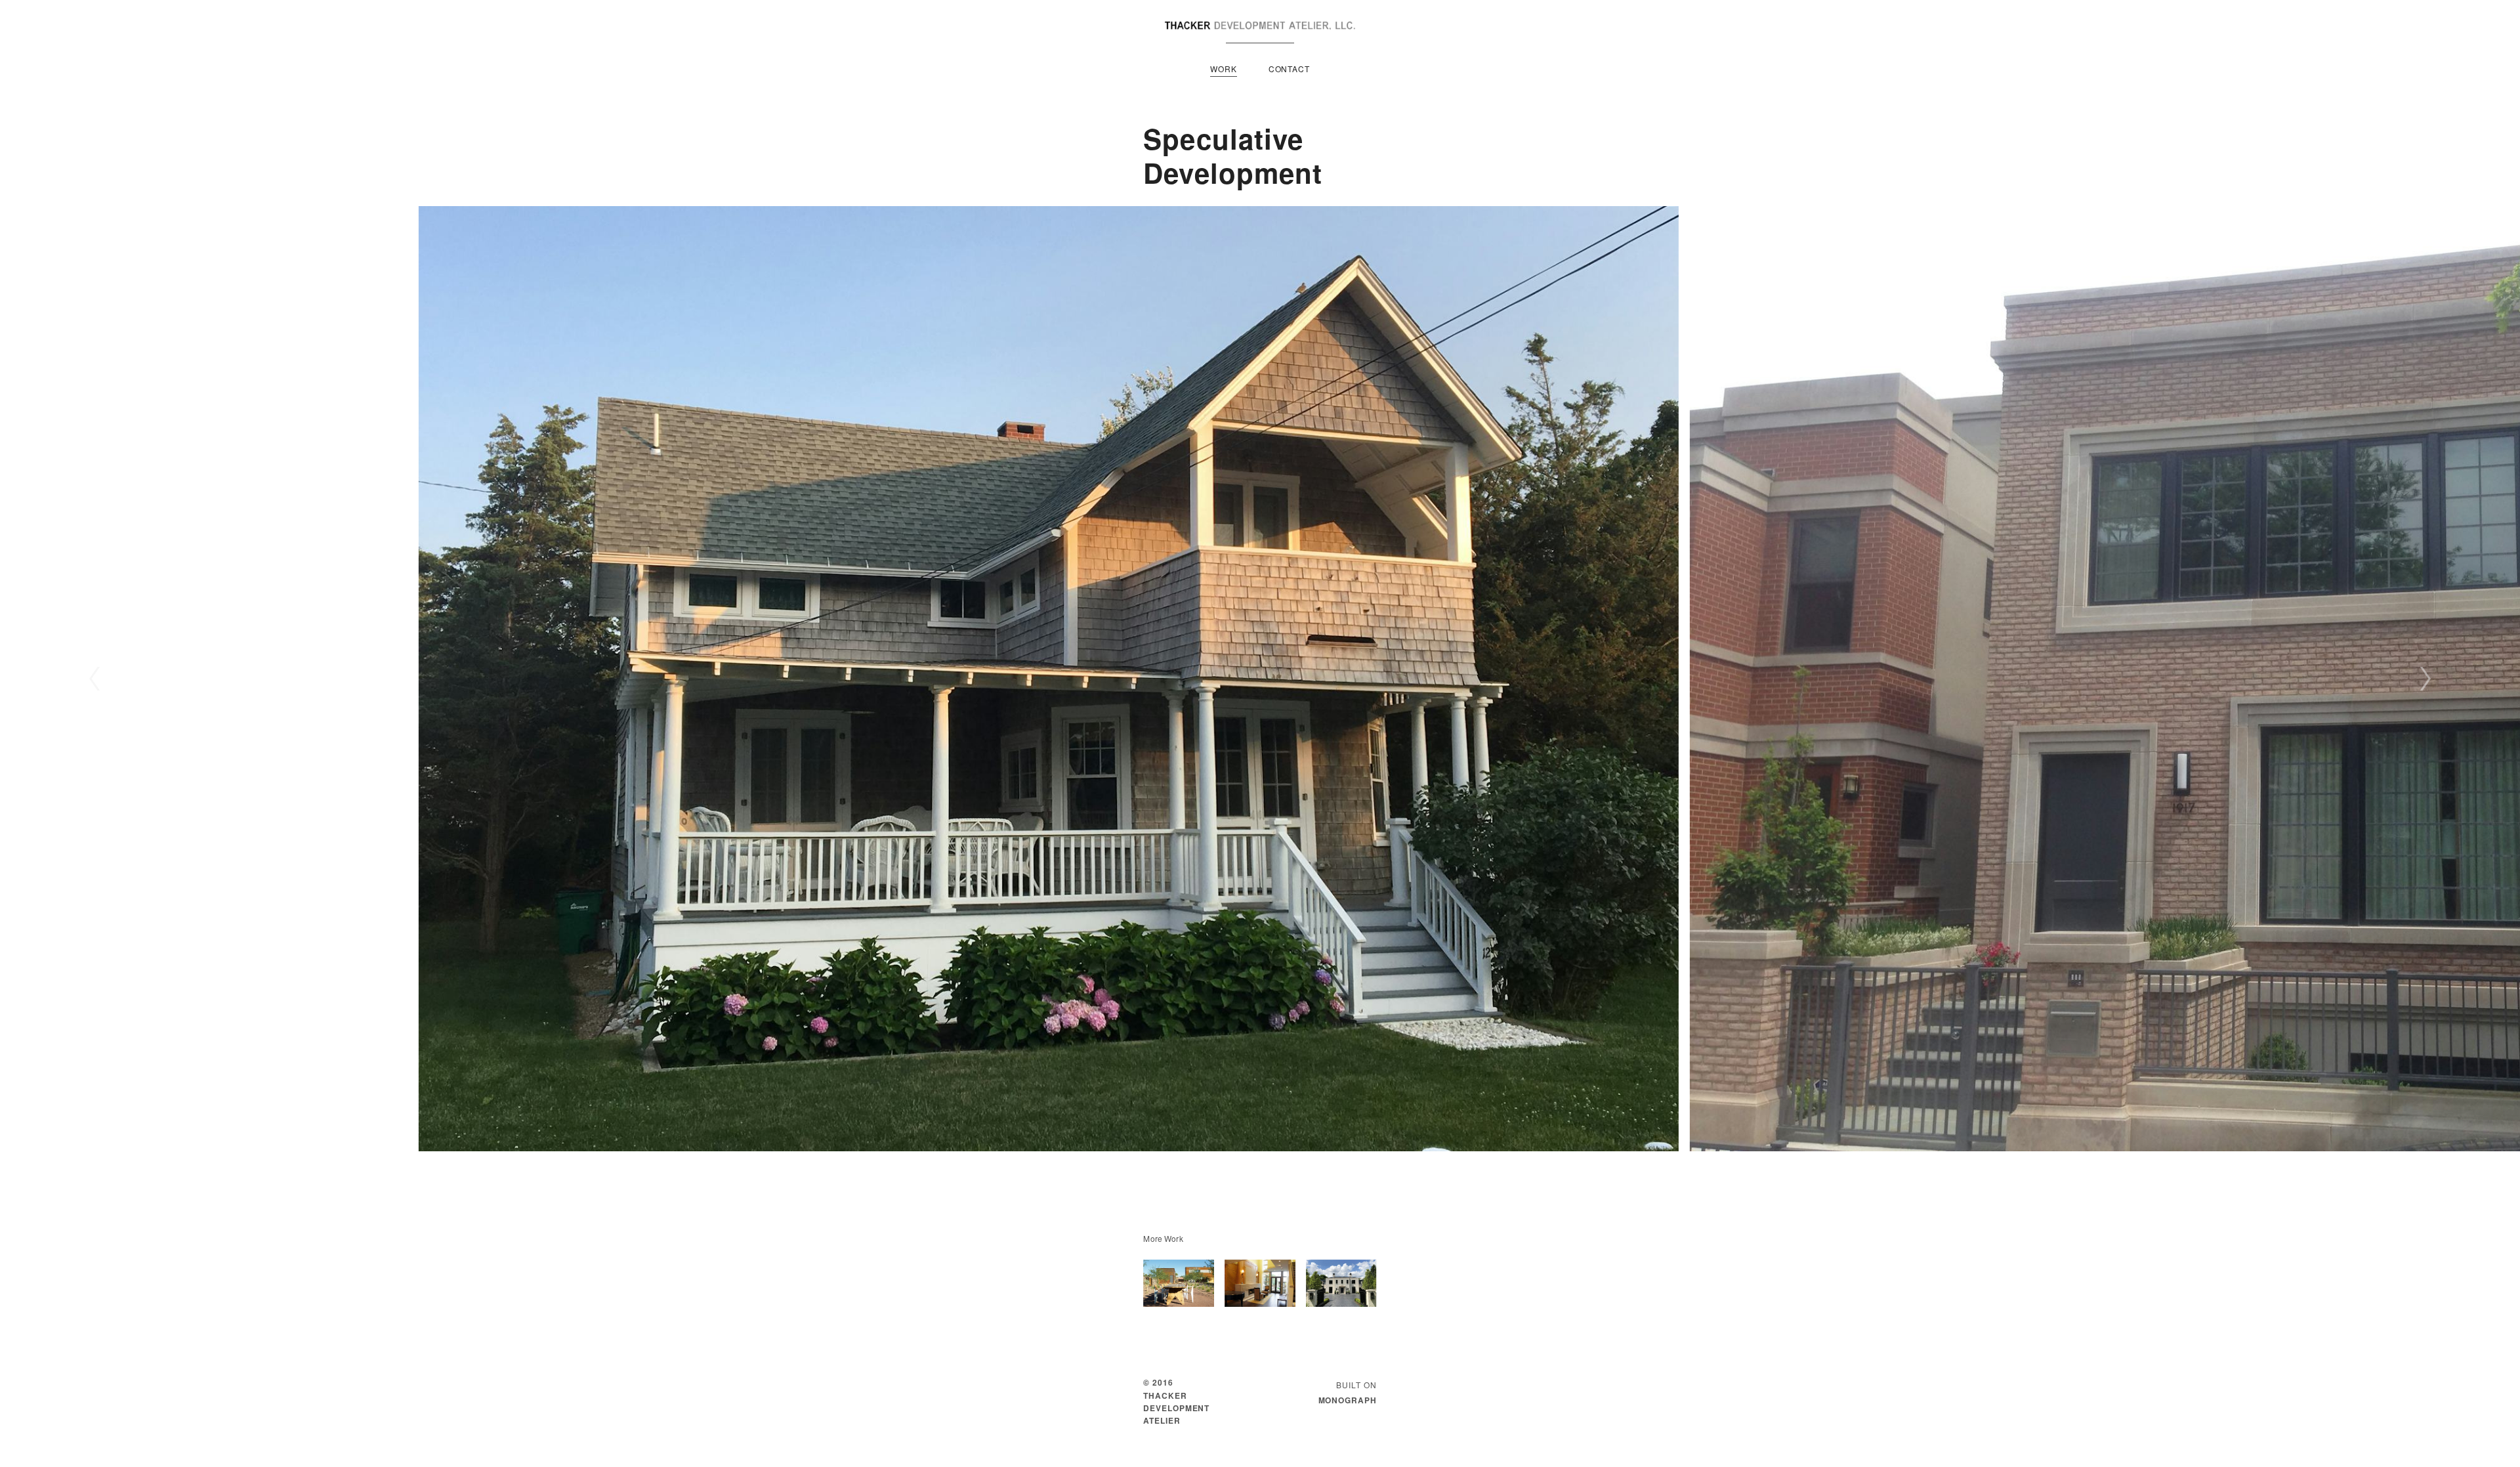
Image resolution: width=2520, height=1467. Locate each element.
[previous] (95, 679)
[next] (2425, 679)
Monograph (1348, 1400)
